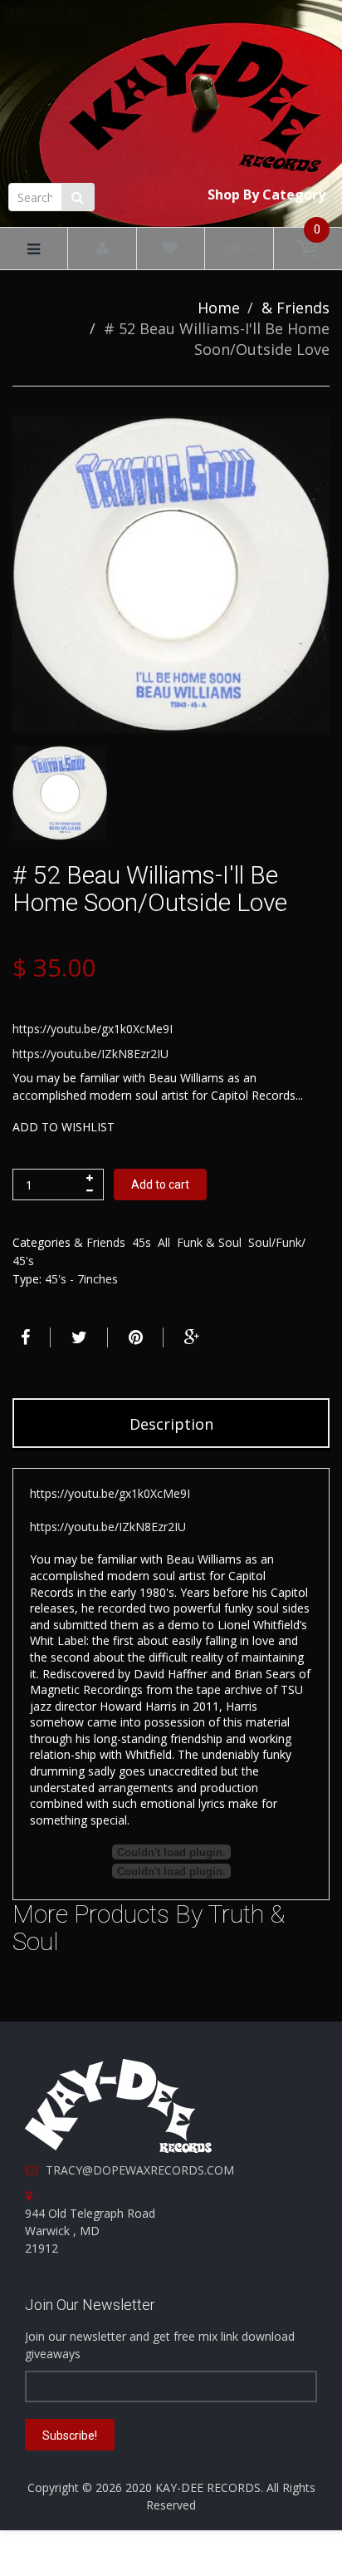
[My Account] (102, 249)
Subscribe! (70, 2436)
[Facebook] (23, 1337)
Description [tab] (171, 1424)
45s (142, 1242)
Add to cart (160, 1185)
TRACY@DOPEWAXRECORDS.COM (140, 2170)
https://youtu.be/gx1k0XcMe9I (93, 1029)
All (164, 1242)
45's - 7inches (81, 1279)
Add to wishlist (64, 1127)
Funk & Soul (209, 1242)
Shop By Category (266, 195)
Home (219, 308)
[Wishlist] (170, 249)
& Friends (296, 308)
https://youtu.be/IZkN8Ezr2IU (90, 1054)
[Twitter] (77, 1337)
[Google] (190, 1337)
